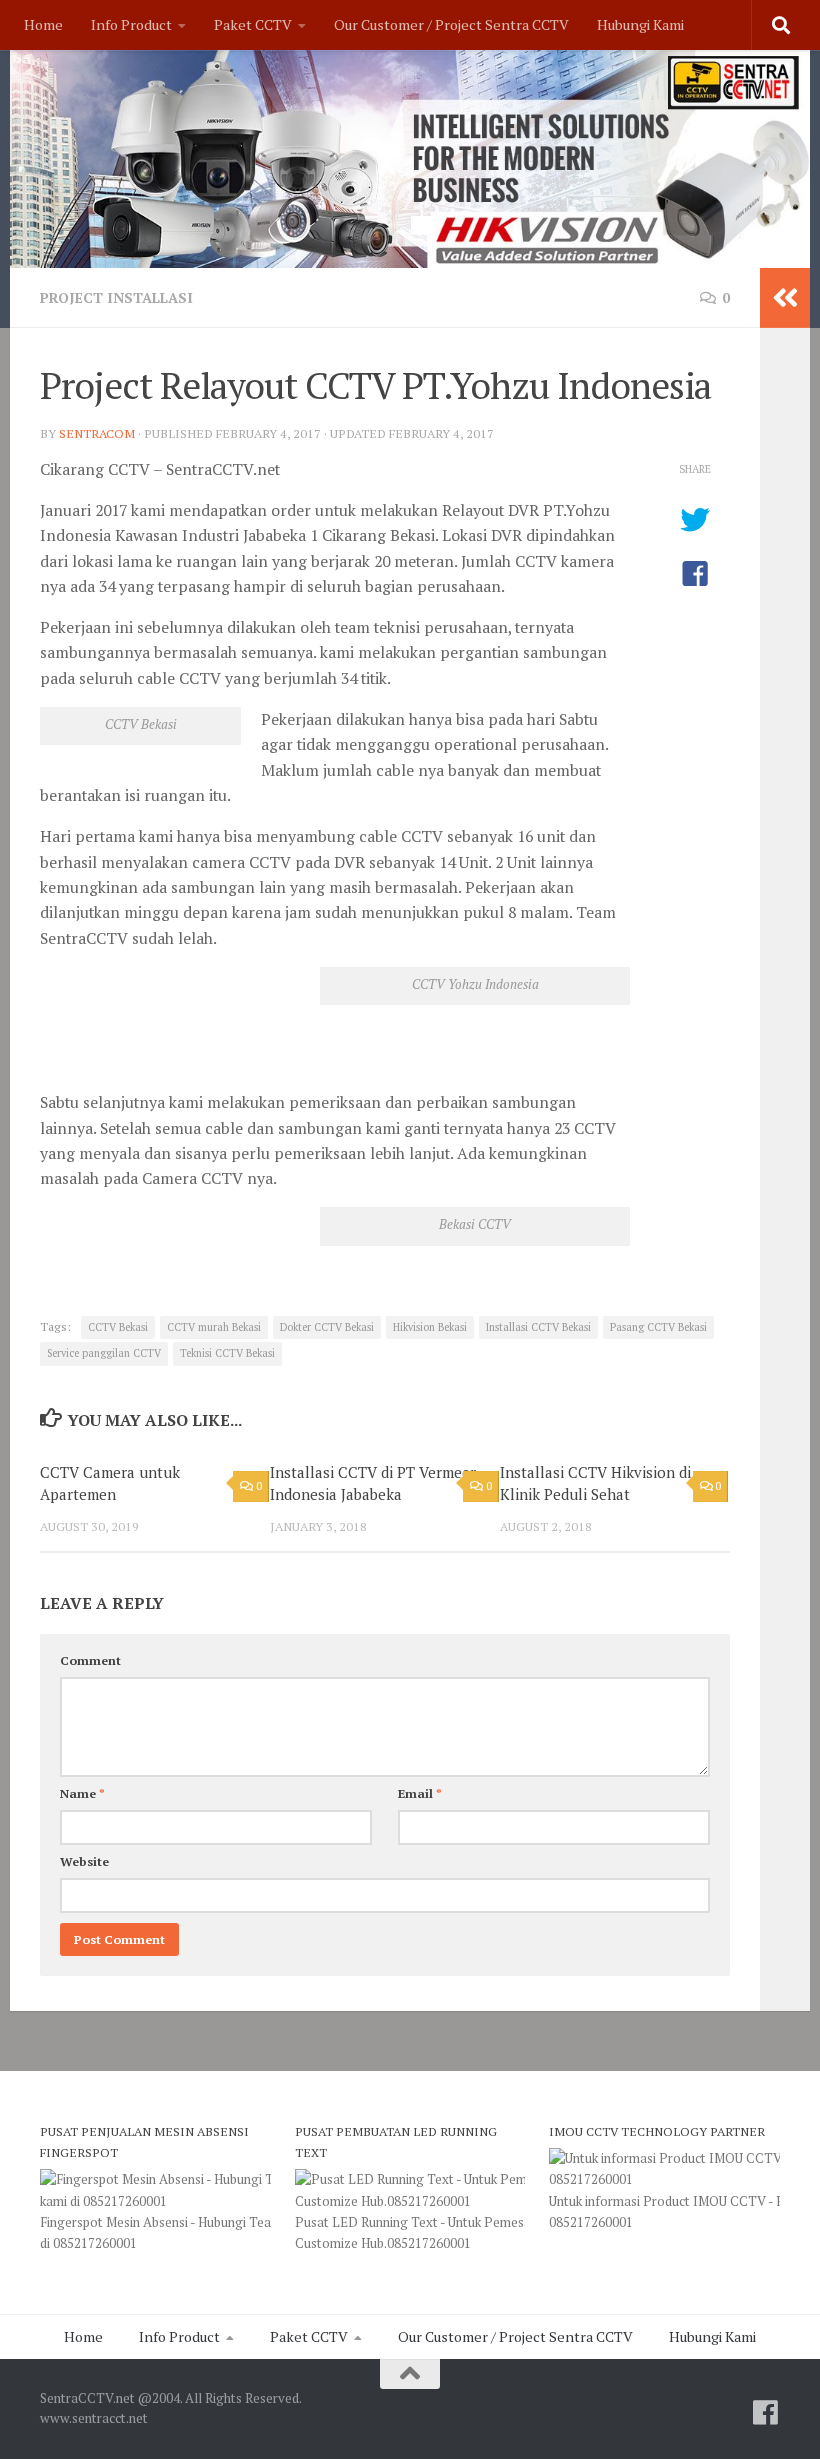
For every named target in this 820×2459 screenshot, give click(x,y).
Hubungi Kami (640, 24)
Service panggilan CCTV (104, 1353)
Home (43, 24)
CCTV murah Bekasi (214, 1327)
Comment (90, 1660)
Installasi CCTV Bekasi (538, 1327)
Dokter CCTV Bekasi (327, 1327)
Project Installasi (116, 297)
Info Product (131, 24)
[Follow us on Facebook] (766, 2413)
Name (82, 1793)
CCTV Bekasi (118, 1327)
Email (420, 1793)
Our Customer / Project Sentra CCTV (451, 24)
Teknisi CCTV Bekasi (227, 1353)
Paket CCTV (253, 24)
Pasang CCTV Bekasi (658, 1327)
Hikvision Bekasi (430, 1327)
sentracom (97, 433)
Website (84, 1861)
